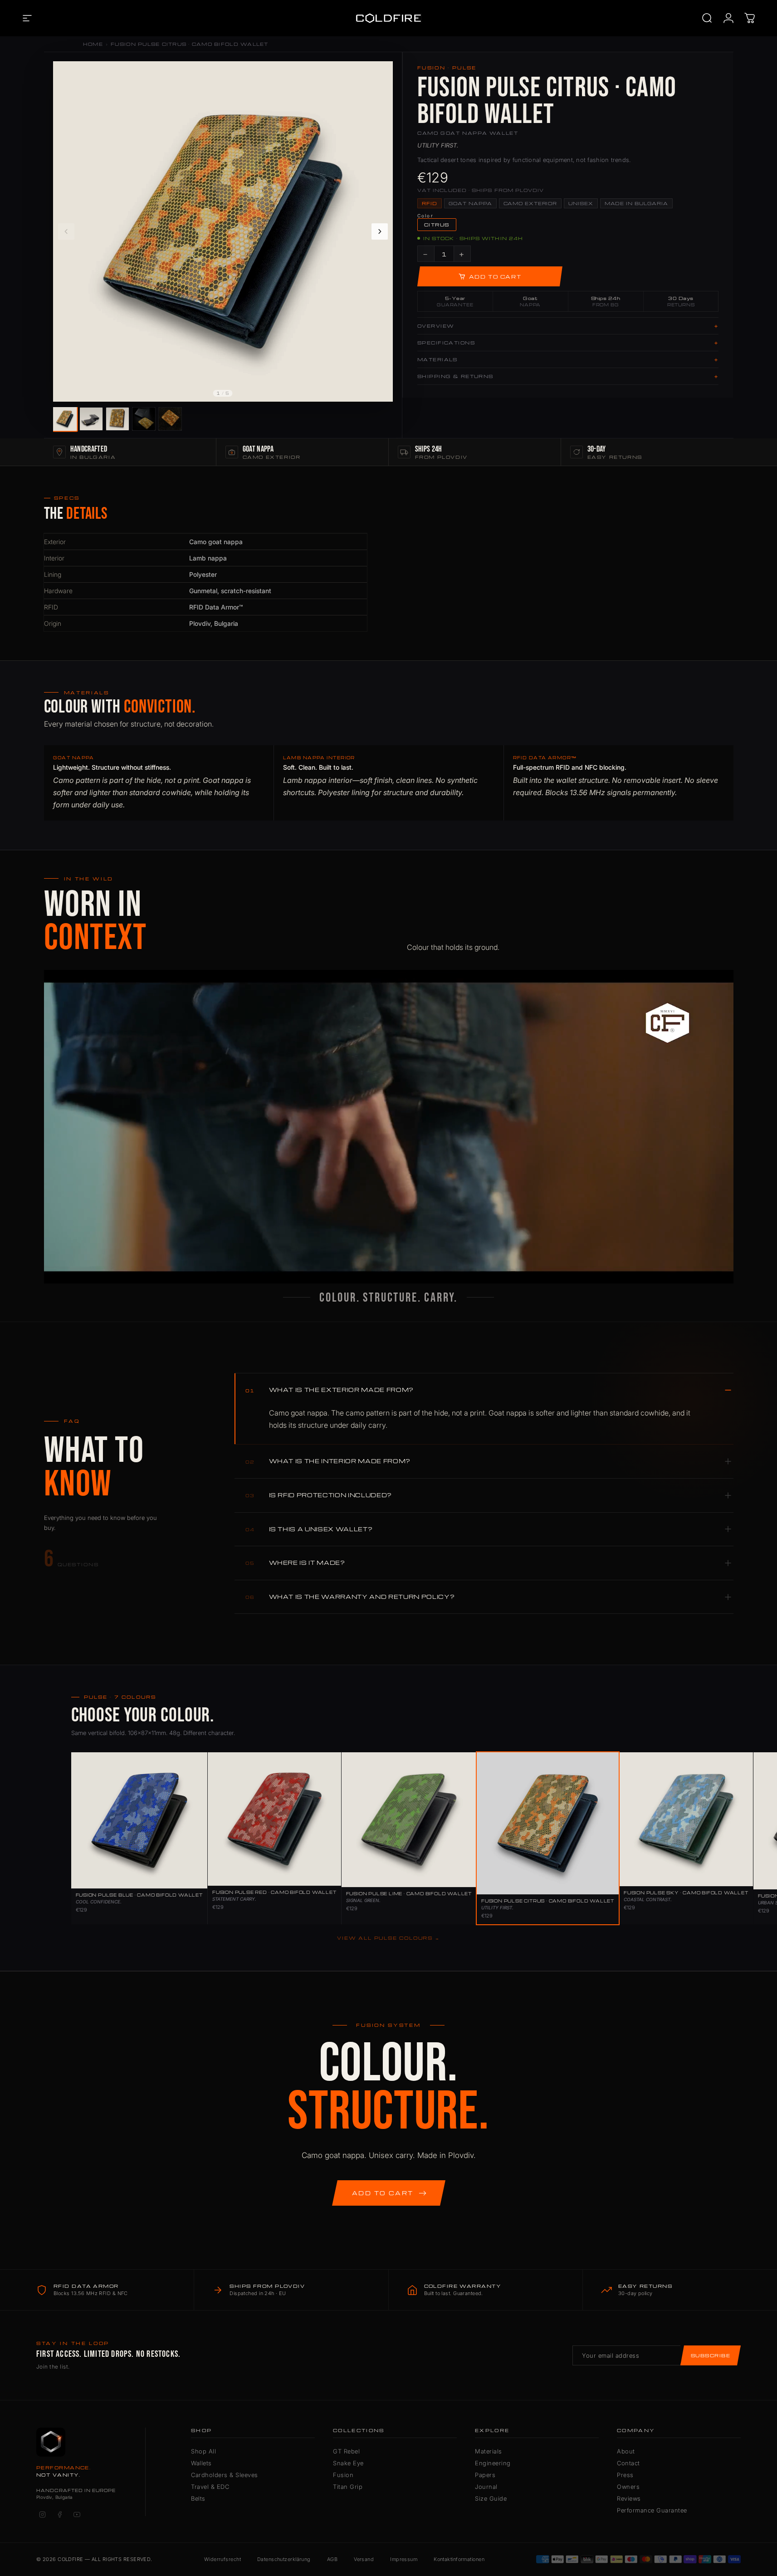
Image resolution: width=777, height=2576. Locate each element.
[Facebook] (59, 2515)
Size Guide (491, 2498)
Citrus (437, 225)
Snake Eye (348, 2463)
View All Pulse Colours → (388, 1938)
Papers (485, 2475)
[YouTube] (77, 2515)
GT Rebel (346, 2451)
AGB (332, 2559)
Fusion (343, 2475)
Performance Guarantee (652, 2510)
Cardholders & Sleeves (225, 2475)
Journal (486, 2487)
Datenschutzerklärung (284, 2559)
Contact (628, 2463)
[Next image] (380, 231)
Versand (364, 2559)
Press (625, 2475)
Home (93, 44)
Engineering (493, 2463)
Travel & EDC (210, 2487)
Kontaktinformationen (459, 2559)
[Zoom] (381, 73)
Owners (628, 2487)
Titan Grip (348, 2487)
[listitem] (65, 419)
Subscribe (711, 2355)
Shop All (203, 2451)
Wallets (201, 2463)
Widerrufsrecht (222, 2559)
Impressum (404, 2559)
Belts (198, 2498)
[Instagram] (42, 2515)
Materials (489, 2451)
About (626, 2451)
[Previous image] (66, 231)
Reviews (629, 2498)
